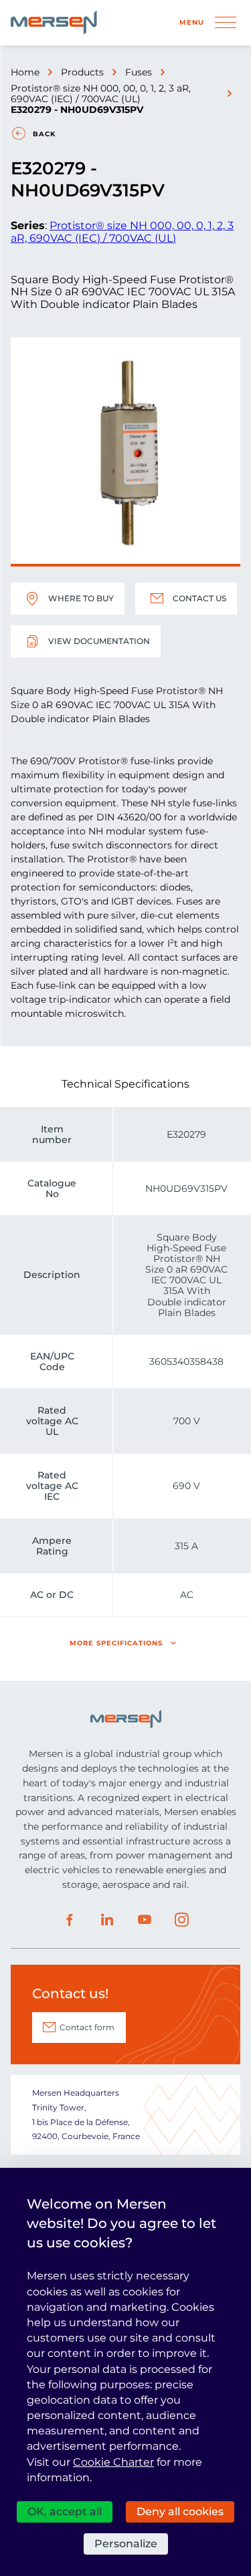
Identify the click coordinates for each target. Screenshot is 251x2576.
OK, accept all (65, 2512)
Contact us (199, 598)
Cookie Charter (113, 2462)
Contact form (87, 2027)
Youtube (145, 1920)
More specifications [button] (116, 1643)
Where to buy (81, 598)
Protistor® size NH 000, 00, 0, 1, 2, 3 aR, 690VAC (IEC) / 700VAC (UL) (101, 94)
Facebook (70, 1920)
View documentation (99, 641)
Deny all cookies (180, 2512)
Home (25, 72)
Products (82, 72)
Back (44, 134)
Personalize (126, 2544)
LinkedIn (107, 1920)
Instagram (182, 1920)
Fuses (139, 72)
